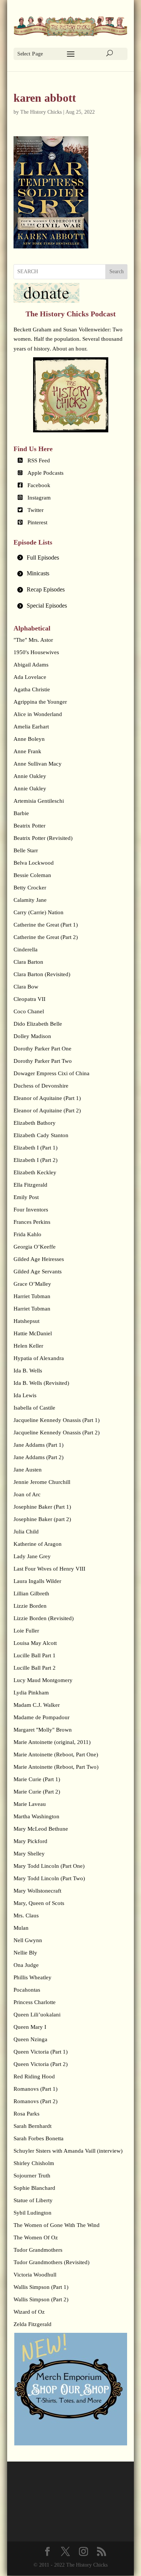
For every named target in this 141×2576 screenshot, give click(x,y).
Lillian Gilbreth (31, 1593)
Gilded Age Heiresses (39, 1259)
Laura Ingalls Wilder (37, 1581)
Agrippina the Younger (40, 702)
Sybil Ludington (33, 2213)
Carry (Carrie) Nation (39, 912)
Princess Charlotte (35, 2002)
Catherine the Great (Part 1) (46, 925)
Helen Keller (28, 1346)
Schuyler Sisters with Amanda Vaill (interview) (68, 2151)
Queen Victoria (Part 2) (41, 2064)
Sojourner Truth (32, 2176)
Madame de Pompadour (42, 1717)
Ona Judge (26, 1965)
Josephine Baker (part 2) (42, 1519)
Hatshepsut (27, 1321)
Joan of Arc (27, 1494)
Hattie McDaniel (33, 1333)
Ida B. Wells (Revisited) (41, 1383)
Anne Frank (27, 751)
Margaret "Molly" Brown (43, 1730)
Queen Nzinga (30, 2039)
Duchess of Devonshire (41, 1086)
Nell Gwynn (28, 1940)
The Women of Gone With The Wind (57, 2225)
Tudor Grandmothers (38, 2250)
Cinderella (26, 949)
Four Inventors (31, 1210)
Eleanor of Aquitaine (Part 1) (47, 1098)
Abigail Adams (31, 665)
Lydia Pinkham (31, 1693)
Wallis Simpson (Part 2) (41, 2299)
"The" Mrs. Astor (33, 640)
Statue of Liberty (33, 2200)
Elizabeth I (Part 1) (36, 1148)
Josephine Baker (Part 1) (42, 1507)
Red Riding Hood (34, 2076)
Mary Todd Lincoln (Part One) (49, 1866)
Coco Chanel (29, 1011)
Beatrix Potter (30, 826)
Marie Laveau (30, 1804)
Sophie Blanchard (34, 2188)
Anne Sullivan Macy (38, 764)
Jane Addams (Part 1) (39, 1445)
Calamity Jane (30, 900)
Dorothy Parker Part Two (43, 1061)
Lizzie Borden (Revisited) (44, 1618)
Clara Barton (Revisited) (42, 974)
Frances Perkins (32, 1222)
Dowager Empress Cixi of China (52, 1073)
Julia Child (26, 1532)
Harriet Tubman (32, 1296)
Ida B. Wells (28, 1371)
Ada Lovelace (30, 677)
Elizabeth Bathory (35, 1123)
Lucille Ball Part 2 (35, 1668)
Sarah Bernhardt (33, 2126)
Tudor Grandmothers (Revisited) (52, 2262)
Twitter (36, 510)
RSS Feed (39, 460)
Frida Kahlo (27, 1234)
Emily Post (26, 1197)
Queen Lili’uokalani (37, 2015)
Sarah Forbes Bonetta (39, 2138)
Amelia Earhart (31, 727)
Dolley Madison (32, 1036)
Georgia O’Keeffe (35, 1247)
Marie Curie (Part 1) (37, 1779)
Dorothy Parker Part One (42, 1049)
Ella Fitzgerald (30, 1185)
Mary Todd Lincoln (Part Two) (49, 1878)
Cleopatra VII (30, 999)
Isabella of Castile (34, 1408)
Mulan (21, 1928)
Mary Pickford (30, 1841)
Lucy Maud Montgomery (43, 1680)
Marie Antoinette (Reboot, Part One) (56, 1754)
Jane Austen (28, 1470)
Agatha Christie (32, 689)
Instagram (39, 498)
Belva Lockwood (34, 863)
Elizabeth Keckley (35, 1172)
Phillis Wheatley (33, 1977)
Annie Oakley (30, 776)
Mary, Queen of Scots (39, 1903)
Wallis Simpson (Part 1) (41, 2287)
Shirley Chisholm (34, 2163)
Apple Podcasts (45, 473)
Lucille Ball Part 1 (35, 1655)
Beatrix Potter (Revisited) (43, 838)
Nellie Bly (25, 1953)
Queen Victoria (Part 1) (41, 2052)
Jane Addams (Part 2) (39, 1457)
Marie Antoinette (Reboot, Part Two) (56, 1767)
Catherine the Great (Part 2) (46, 937)
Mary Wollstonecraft (37, 1891)
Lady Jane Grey (32, 1556)
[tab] (71, 558)
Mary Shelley (29, 1854)
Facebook (39, 485)
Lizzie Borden (30, 1606)
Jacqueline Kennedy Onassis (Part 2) (57, 1432)
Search (117, 272)
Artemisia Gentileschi (39, 801)
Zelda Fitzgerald (33, 2324)
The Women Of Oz (36, 2237)
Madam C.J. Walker (37, 1705)
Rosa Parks (27, 2114)
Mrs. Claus (26, 1915)
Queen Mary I (30, 2027)
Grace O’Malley (32, 1284)
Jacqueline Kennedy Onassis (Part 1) (57, 1420)
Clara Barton (28, 962)
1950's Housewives (36, 652)
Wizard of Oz (29, 2312)
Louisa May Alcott (35, 1643)
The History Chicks (41, 112)
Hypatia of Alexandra (39, 1358)
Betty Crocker (30, 888)
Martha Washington (36, 1816)
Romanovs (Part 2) (36, 2101)
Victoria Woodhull (35, 2275)
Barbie (21, 813)
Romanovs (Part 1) (36, 2089)
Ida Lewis (25, 1395)
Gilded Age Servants (38, 1271)
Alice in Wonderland (38, 714)
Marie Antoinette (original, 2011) (52, 1742)
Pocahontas (27, 1990)
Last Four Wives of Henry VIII (49, 1569)
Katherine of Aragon (38, 1544)
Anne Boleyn (29, 739)
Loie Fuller (26, 1631)
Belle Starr (26, 850)
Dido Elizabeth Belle (38, 1024)
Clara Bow (26, 987)
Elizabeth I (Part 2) (36, 1160)
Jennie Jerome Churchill (42, 1482)
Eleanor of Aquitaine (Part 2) (47, 1110)
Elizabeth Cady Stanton (41, 1135)
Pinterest (37, 522)
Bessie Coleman (32, 875)
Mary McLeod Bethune (41, 1829)
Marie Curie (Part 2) (37, 1792)
